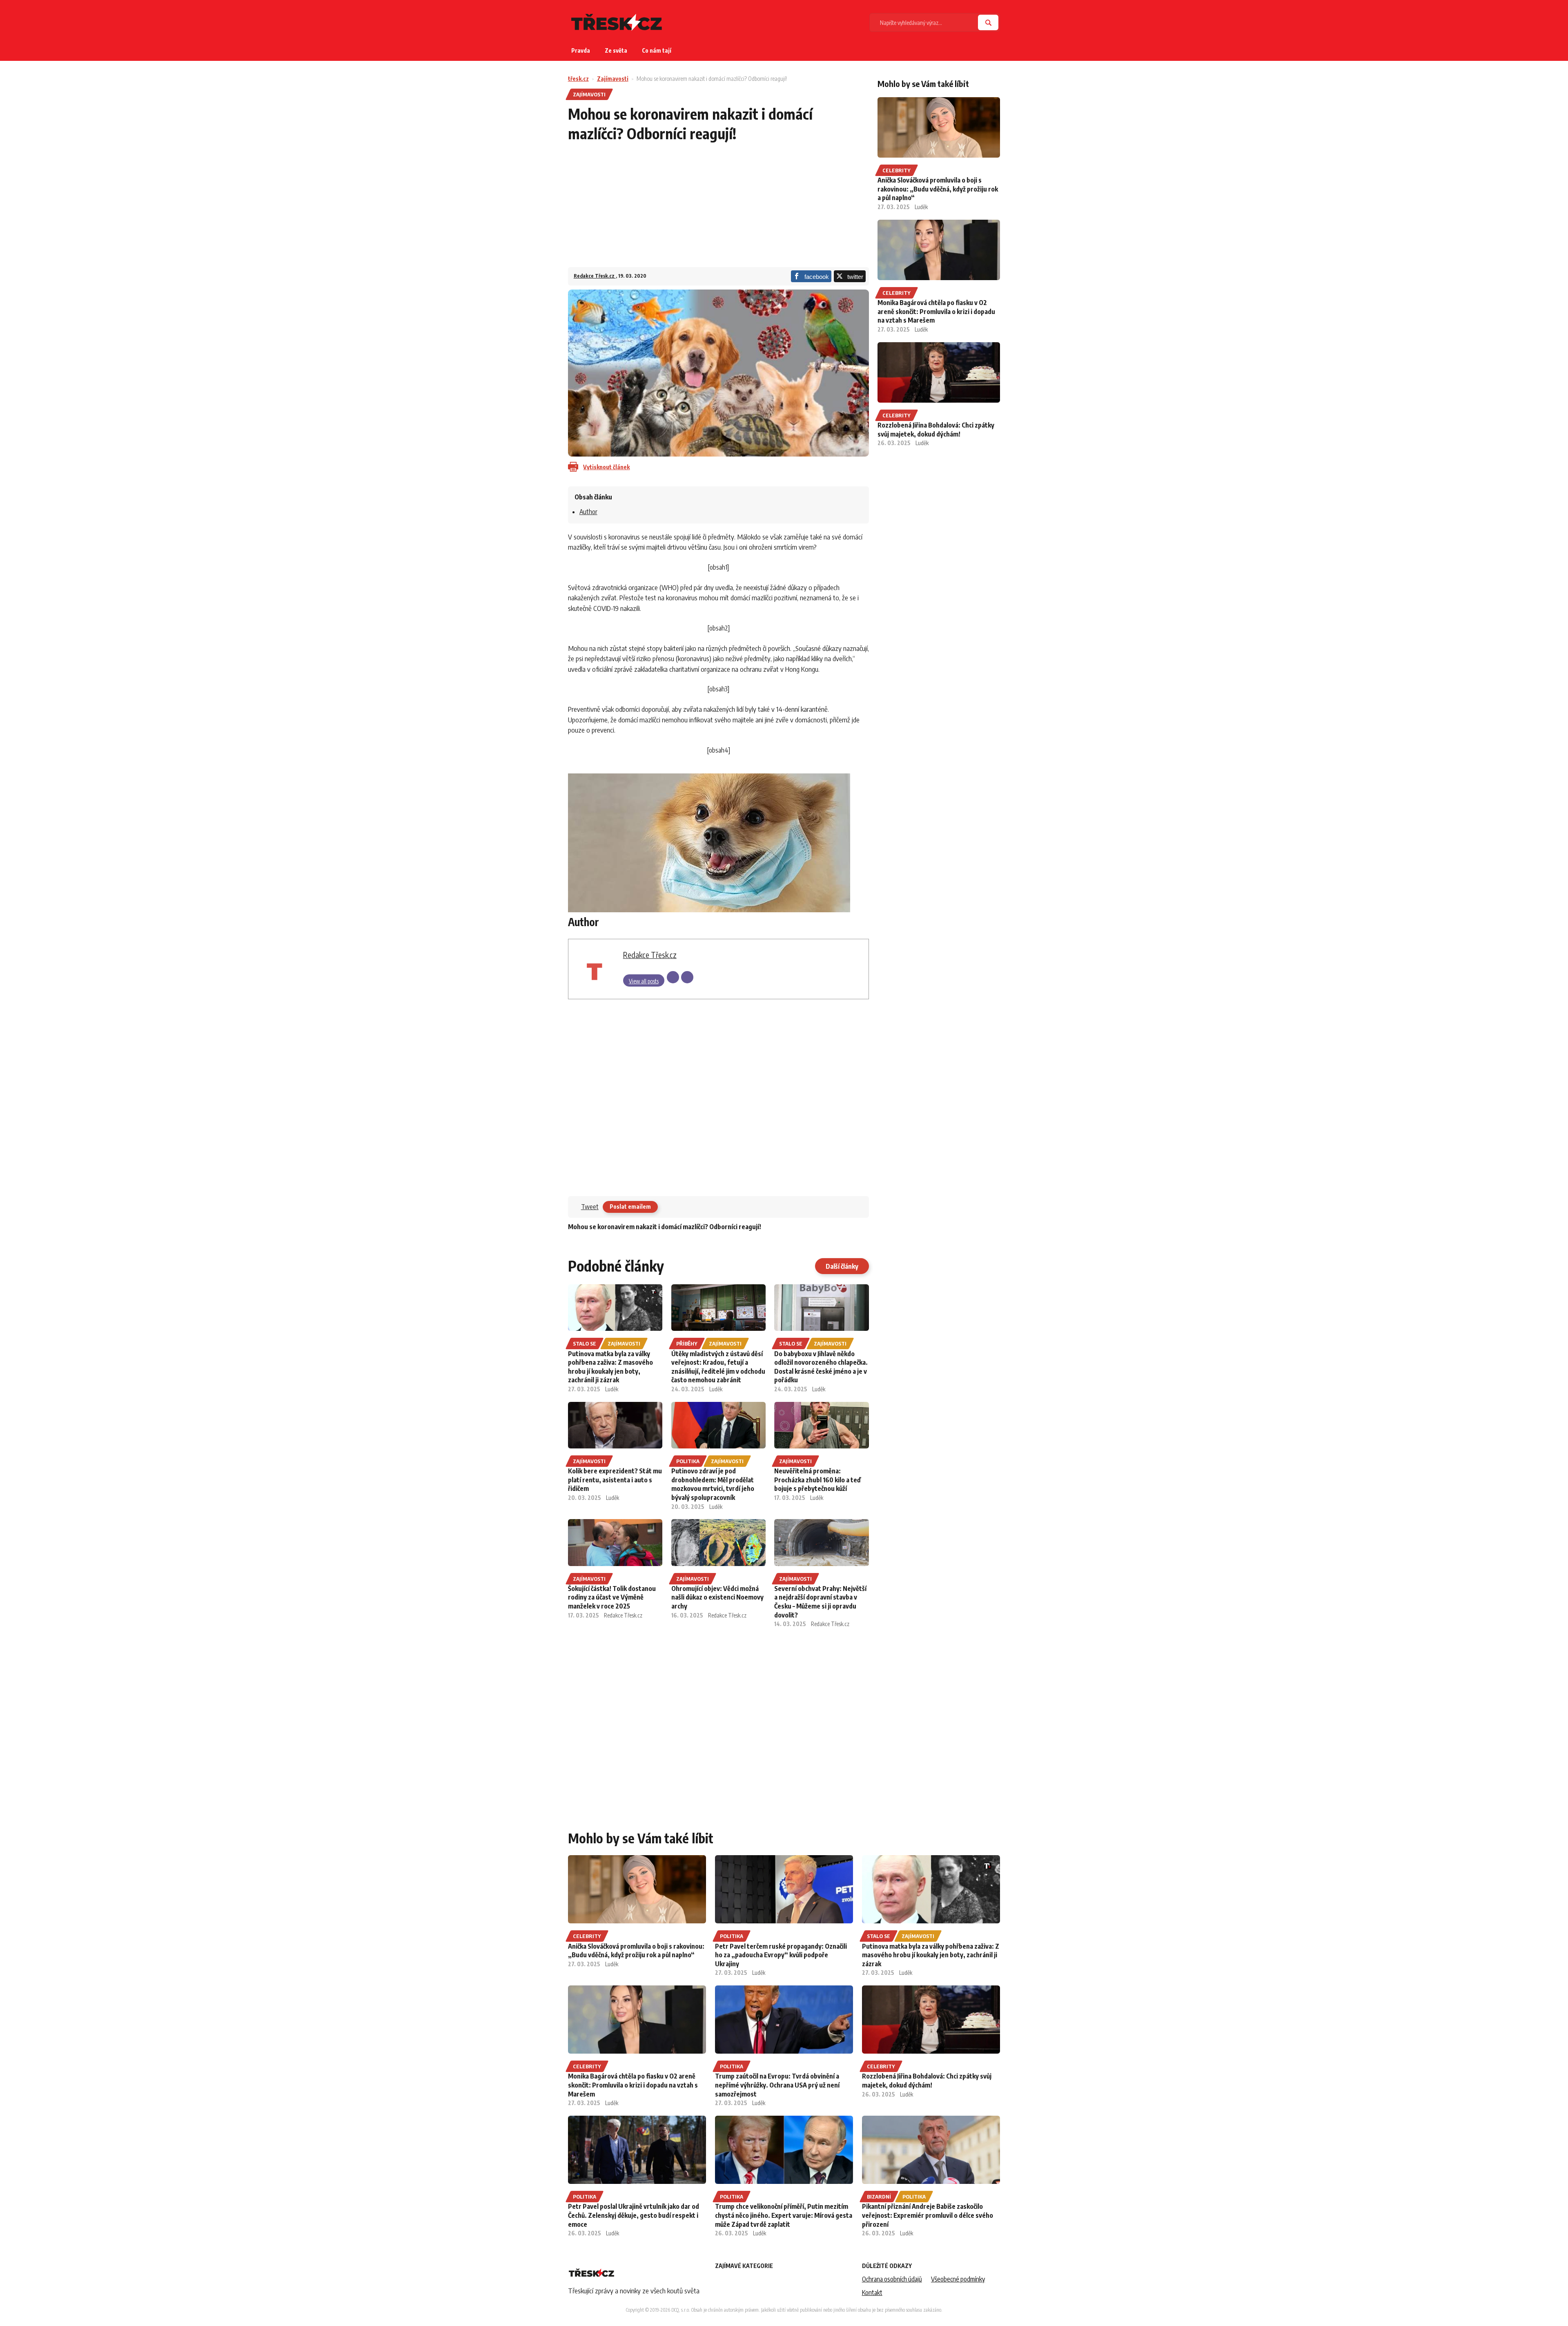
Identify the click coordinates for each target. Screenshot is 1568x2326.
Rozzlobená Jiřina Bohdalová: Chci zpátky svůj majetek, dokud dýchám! (936, 430)
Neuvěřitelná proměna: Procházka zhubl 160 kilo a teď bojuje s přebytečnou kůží (817, 1480)
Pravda (581, 50)
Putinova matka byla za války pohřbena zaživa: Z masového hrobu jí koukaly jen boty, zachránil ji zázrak (610, 1367)
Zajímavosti (613, 79)
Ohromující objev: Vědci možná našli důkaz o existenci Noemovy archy (717, 1597)
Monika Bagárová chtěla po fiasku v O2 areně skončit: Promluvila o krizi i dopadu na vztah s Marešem (936, 311)
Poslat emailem (630, 1206)
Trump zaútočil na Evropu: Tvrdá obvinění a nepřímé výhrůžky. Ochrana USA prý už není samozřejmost (777, 2085)
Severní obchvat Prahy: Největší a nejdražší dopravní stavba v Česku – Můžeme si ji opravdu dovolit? (820, 1602)
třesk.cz (578, 79)
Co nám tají (657, 50)
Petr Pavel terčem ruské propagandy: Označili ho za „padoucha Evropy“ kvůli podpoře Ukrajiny (781, 1955)
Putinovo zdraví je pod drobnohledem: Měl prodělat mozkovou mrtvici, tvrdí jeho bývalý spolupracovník (713, 1484)
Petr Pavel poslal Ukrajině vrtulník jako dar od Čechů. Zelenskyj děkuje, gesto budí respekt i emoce (634, 2215)
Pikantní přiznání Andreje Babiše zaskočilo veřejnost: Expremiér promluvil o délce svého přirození (928, 2215)
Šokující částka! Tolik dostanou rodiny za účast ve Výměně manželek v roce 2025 (612, 1597)
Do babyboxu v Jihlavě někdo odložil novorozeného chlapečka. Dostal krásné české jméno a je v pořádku (821, 1367)
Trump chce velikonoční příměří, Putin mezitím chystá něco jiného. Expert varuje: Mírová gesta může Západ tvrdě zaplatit (784, 2215)
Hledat (988, 22)
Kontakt (872, 2293)
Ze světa (616, 50)
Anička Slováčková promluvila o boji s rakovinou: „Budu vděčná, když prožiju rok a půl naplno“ (938, 189)
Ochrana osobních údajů (892, 2279)
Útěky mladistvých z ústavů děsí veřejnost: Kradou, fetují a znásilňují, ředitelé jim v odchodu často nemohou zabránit (718, 1367)
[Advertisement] (718, 210)
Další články (842, 1266)
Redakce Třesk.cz (595, 276)
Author (588, 512)
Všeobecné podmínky (958, 2279)
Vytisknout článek (606, 467)
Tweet (590, 1207)
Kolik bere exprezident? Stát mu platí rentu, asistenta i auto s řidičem (615, 1480)
